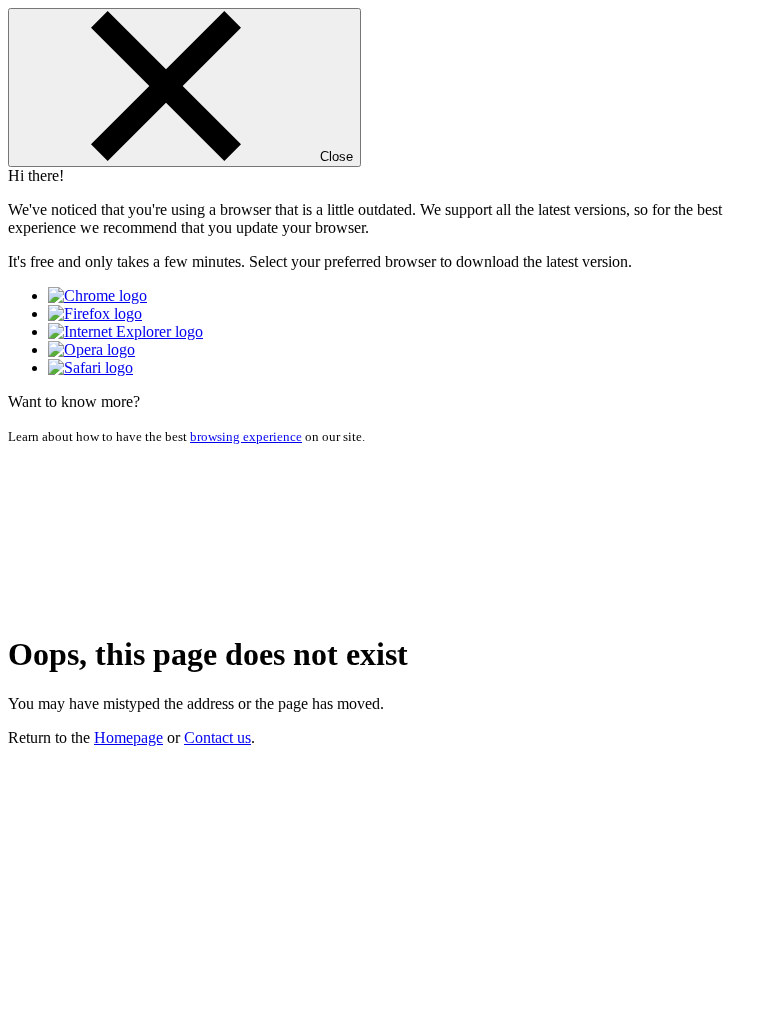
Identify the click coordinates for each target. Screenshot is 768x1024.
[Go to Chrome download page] (97, 295)
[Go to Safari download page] (90, 367)
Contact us (217, 737)
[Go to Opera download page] (91, 349)
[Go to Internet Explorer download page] (125, 331)
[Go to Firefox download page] (95, 313)
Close (334, 156)
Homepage (128, 737)
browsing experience (246, 436)
